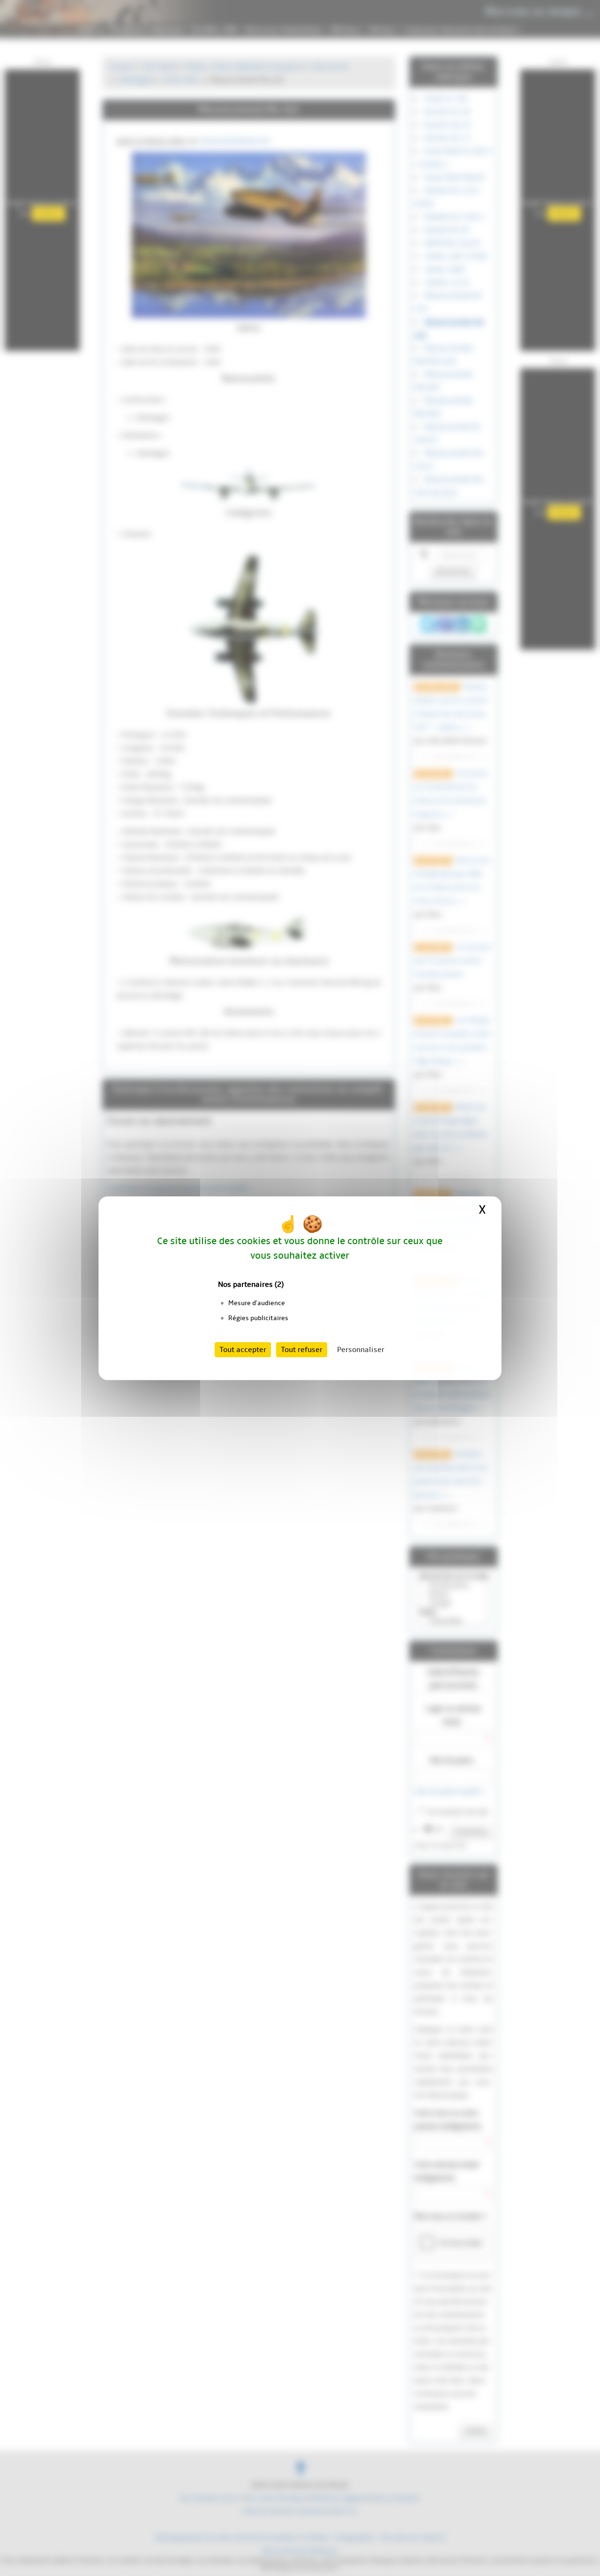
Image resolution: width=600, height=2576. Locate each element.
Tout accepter (243, 1350)
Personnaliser (361, 1350)
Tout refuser (302, 1350)
